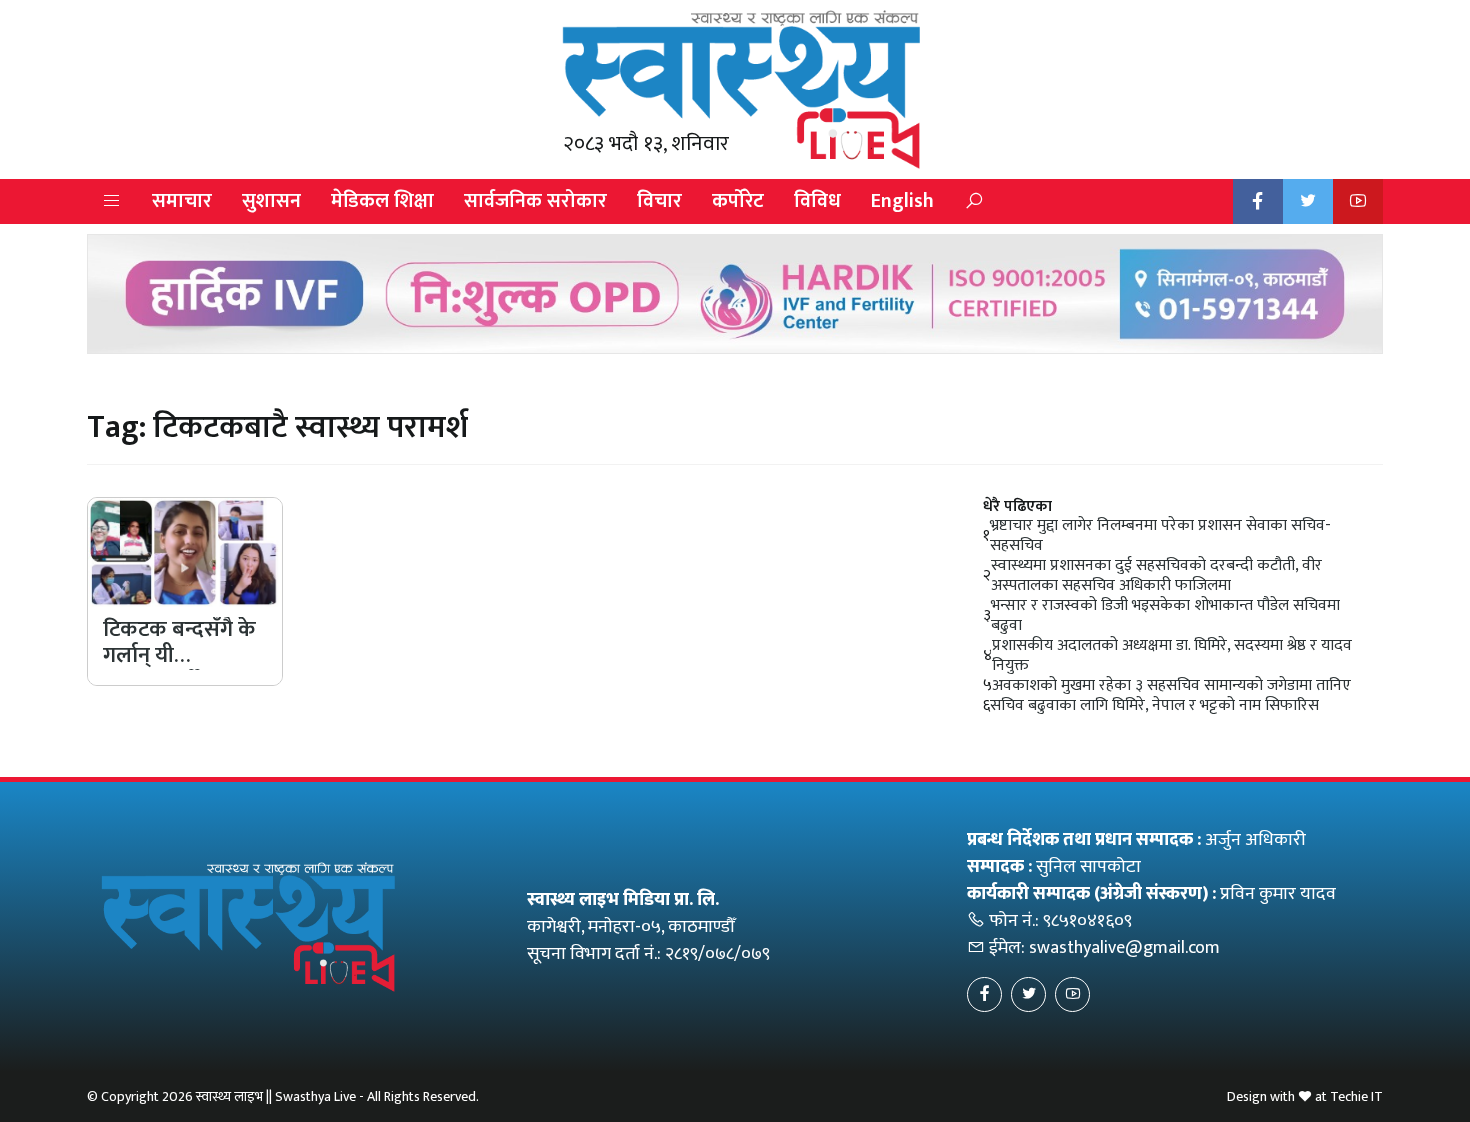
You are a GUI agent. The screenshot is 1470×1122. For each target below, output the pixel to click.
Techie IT (1356, 1096)
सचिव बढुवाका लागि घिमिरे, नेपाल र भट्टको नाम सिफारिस (1154, 706)
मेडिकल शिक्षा (382, 201)
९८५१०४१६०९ (1087, 921)
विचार (659, 201)
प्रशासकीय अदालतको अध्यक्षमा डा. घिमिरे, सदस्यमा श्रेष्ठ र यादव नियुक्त (1172, 656)
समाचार (182, 201)
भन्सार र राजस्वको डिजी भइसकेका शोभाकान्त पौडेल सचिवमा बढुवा (1165, 616)
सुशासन (271, 201)
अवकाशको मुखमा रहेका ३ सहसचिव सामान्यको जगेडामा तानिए (1171, 686)
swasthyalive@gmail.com (1124, 948)
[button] (112, 201)
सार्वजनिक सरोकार (535, 201)
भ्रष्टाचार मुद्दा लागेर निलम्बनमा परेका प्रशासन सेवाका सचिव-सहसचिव (1160, 536)
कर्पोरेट (738, 201)
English (902, 201)
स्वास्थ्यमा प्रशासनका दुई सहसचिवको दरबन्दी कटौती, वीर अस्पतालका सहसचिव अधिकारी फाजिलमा (1156, 576)
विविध (817, 201)
